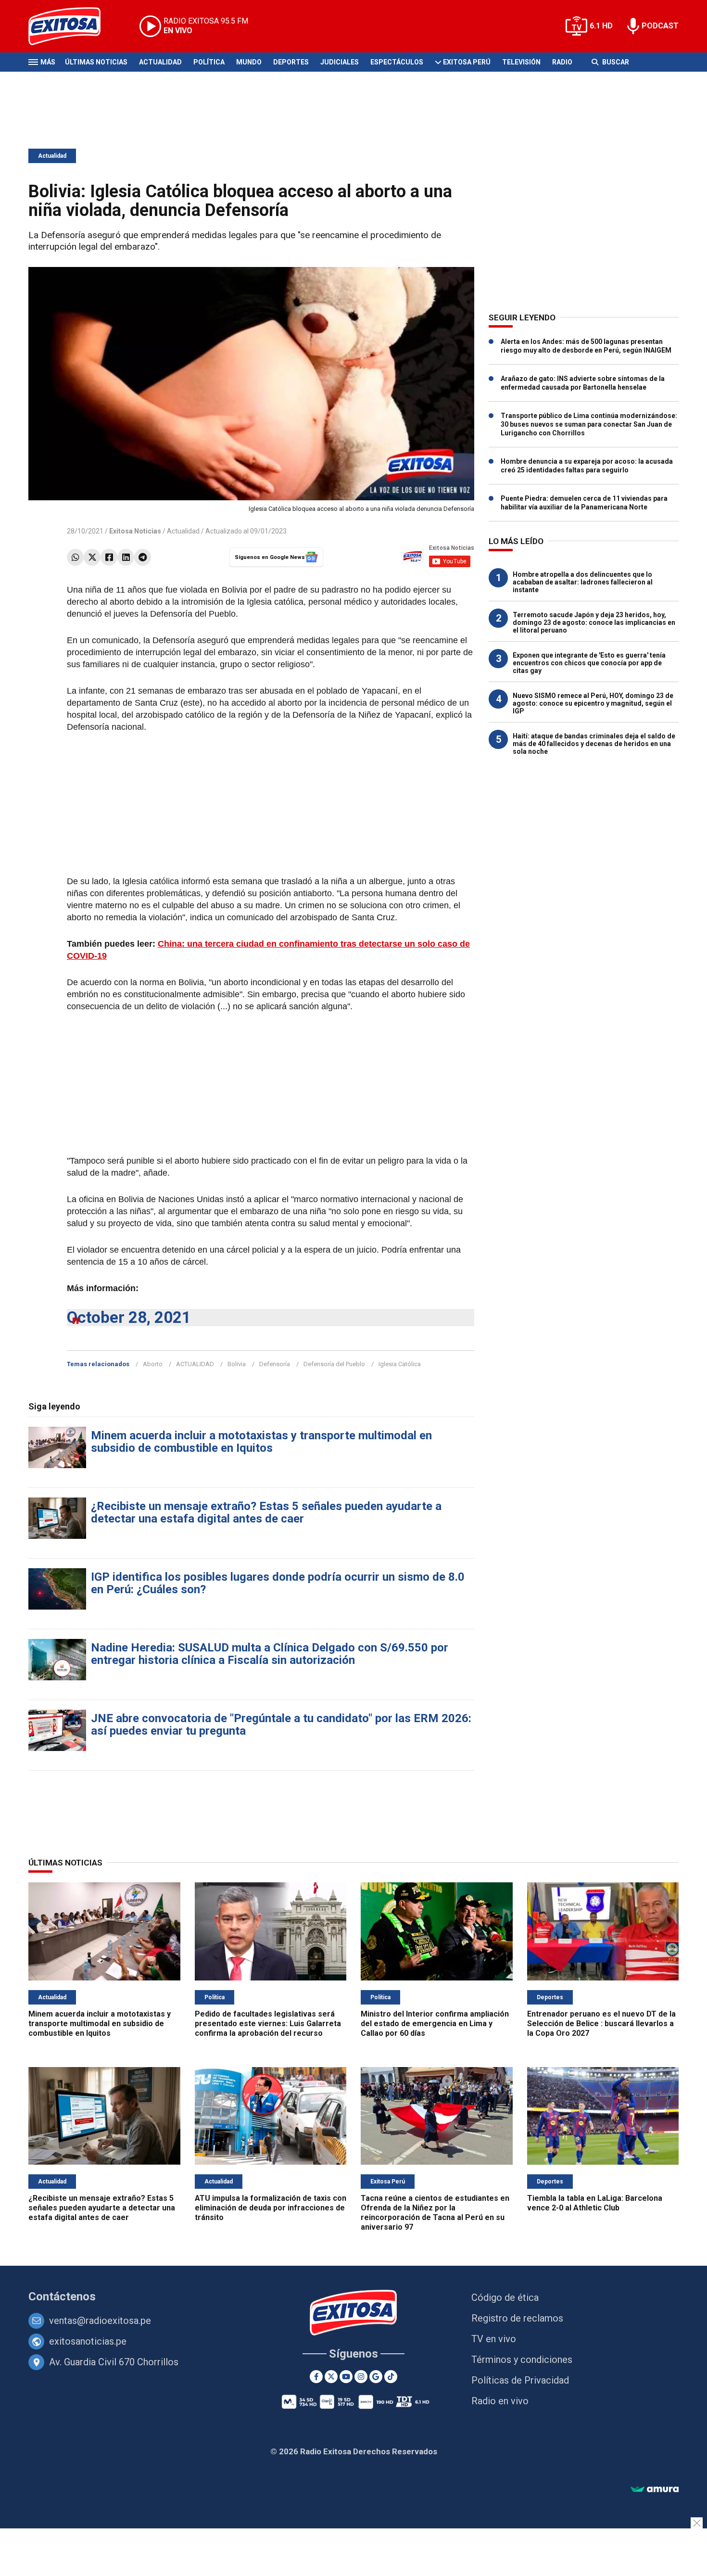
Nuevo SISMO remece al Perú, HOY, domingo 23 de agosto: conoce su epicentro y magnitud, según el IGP (593, 703)
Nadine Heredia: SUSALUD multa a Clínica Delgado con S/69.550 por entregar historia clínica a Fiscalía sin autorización (270, 1654)
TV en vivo (494, 2339)
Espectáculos (397, 62)
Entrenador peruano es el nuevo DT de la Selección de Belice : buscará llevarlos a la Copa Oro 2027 (601, 2024)
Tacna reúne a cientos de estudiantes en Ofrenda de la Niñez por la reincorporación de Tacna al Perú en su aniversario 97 (435, 2213)
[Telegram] (143, 557)
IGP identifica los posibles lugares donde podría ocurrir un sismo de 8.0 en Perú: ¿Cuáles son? (278, 1583)
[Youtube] (346, 2377)
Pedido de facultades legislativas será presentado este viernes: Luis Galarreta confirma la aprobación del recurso (268, 2024)
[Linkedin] (126, 557)
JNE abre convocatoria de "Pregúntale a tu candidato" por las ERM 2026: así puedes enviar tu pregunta (281, 1725)
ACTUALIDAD (195, 1364)
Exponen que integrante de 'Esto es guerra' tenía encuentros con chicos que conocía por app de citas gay (589, 663)
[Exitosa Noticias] (72, 26)
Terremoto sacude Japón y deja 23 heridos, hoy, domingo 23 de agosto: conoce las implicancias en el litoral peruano (594, 622)
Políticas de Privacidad (520, 2380)
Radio (562, 62)
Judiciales (340, 62)
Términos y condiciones (522, 2360)
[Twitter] (92, 557)
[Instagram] (361, 2377)
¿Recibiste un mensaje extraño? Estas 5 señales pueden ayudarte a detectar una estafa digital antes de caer (266, 1512)
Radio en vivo (500, 2401)
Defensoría (275, 1364)
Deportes (291, 62)
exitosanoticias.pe (88, 2341)
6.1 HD (601, 26)
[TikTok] (391, 2377)
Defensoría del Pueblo (334, 1364)
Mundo (249, 62)
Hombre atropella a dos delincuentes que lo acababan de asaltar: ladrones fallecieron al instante (583, 582)
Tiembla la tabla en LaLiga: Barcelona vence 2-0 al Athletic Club (595, 2203)
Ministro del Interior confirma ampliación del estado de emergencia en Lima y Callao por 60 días (435, 2024)
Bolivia (237, 1364)
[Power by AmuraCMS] (655, 2490)
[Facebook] (109, 557)
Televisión (521, 62)
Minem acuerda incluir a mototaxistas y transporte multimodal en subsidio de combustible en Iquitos (261, 1442)
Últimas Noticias (96, 62)
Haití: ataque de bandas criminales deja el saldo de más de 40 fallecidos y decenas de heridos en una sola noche (594, 744)
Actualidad (160, 62)
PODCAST (660, 26)
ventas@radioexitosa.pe (100, 2321)
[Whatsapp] (75, 557)
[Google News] (376, 2377)
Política (209, 62)
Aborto (153, 1364)
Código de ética (505, 2297)
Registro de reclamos (517, 2318)
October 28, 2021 (129, 1317)
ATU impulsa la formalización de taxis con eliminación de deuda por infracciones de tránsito (271, 2208)
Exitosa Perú (467, 62)
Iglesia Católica (400, 1364)
